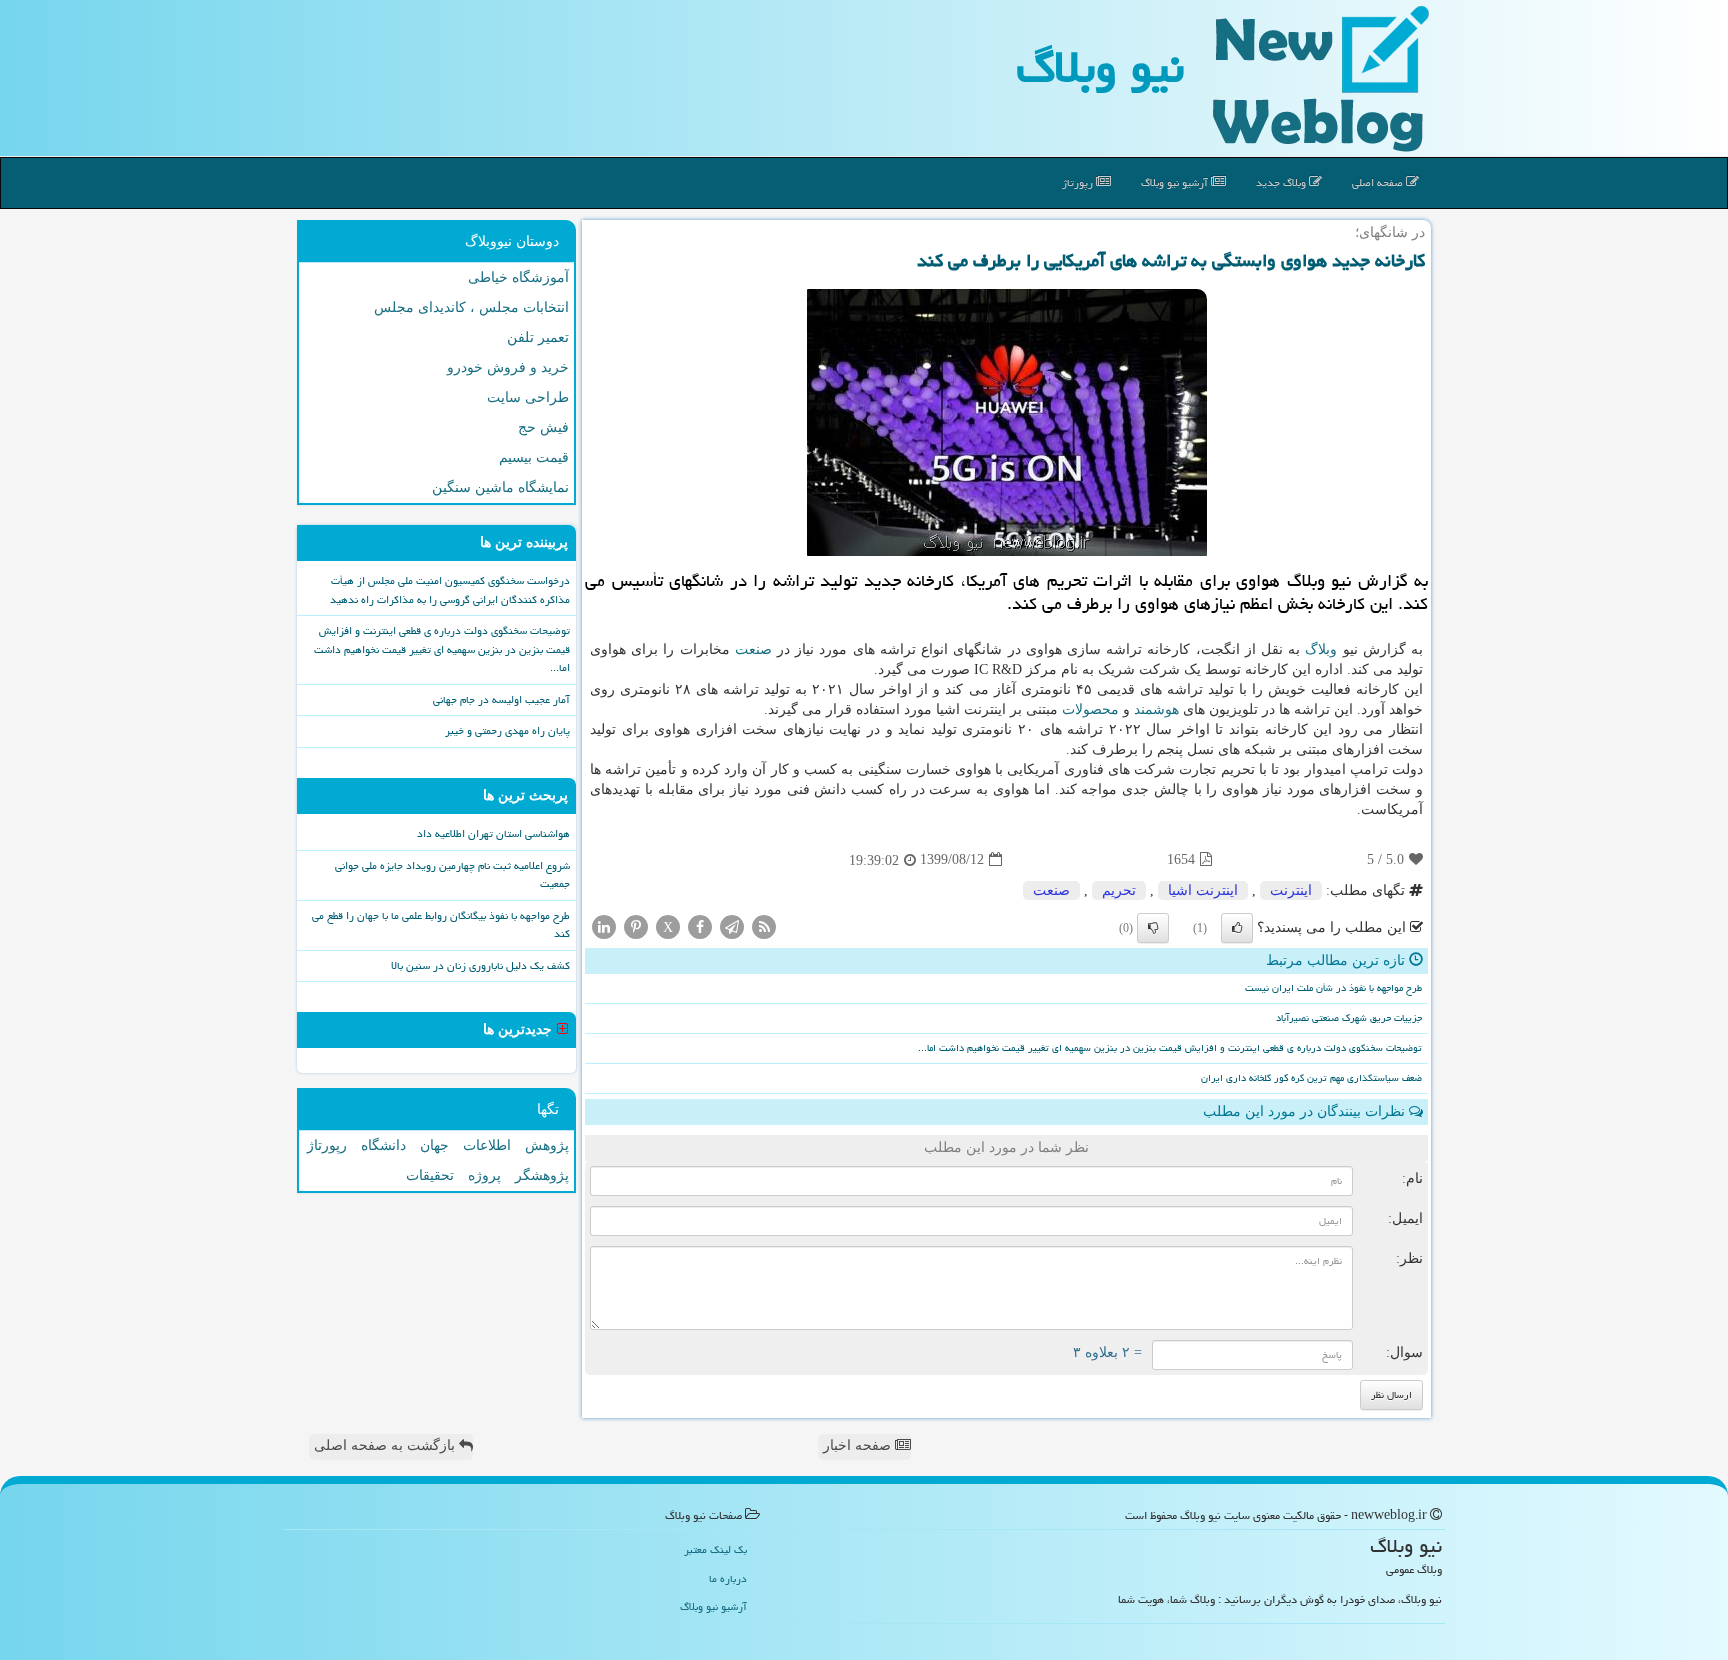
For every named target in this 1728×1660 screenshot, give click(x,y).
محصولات (1090, 709)
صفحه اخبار (859, 1445)
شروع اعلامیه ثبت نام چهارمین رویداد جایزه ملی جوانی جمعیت (452, 875)
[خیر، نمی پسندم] (1153, 928)
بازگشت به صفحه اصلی (386, 1445)
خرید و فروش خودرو (508, 367)
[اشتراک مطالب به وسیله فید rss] (764, 925)
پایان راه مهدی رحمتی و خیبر (507, 730)
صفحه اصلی (1379, 182)
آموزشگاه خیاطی (518, 277)
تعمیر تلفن (538, 337)
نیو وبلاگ (1100, 67)
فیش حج (543, 427)
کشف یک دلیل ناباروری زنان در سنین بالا (480, 965)
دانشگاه (383, 1145)
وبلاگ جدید (1282, 182)
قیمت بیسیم (534, 457)
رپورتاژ (1079, 182)
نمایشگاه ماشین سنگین (500, 487)
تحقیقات (430, 1175)
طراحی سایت (528, 397)
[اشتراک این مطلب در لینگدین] (604, 925)
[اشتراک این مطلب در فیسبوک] (700, 925)
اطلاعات (487, 1145)
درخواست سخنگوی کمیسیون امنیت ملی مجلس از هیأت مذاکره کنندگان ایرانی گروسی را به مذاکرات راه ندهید (450, 590)
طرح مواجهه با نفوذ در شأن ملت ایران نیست (1333, 988)
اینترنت (1291, 890)
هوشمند (1156, 709)
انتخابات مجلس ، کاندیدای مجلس (471, 307)
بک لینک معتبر (715, 1549)
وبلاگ (1321, 649)
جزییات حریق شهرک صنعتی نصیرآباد (1349, 1018)
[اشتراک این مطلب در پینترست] (636, 925)
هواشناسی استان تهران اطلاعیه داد (493, 833)
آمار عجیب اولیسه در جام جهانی (501, 699)
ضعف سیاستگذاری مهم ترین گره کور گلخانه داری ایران (1311, 1078)
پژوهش (547, 1145)
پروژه (484, 1175)
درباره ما (728, 1578)
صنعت (753, 649)
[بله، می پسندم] (1237, 928)
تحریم (1119, 890)
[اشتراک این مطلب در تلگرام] (732, 925)
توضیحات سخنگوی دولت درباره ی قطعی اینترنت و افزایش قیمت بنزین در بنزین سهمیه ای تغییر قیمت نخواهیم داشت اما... (1170, 1048)
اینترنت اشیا (1203, 890)
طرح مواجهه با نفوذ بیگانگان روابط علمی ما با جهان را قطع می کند (441, 925)
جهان (434, 1145)
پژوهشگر (542, 1175)
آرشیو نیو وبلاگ (1176, 182)
